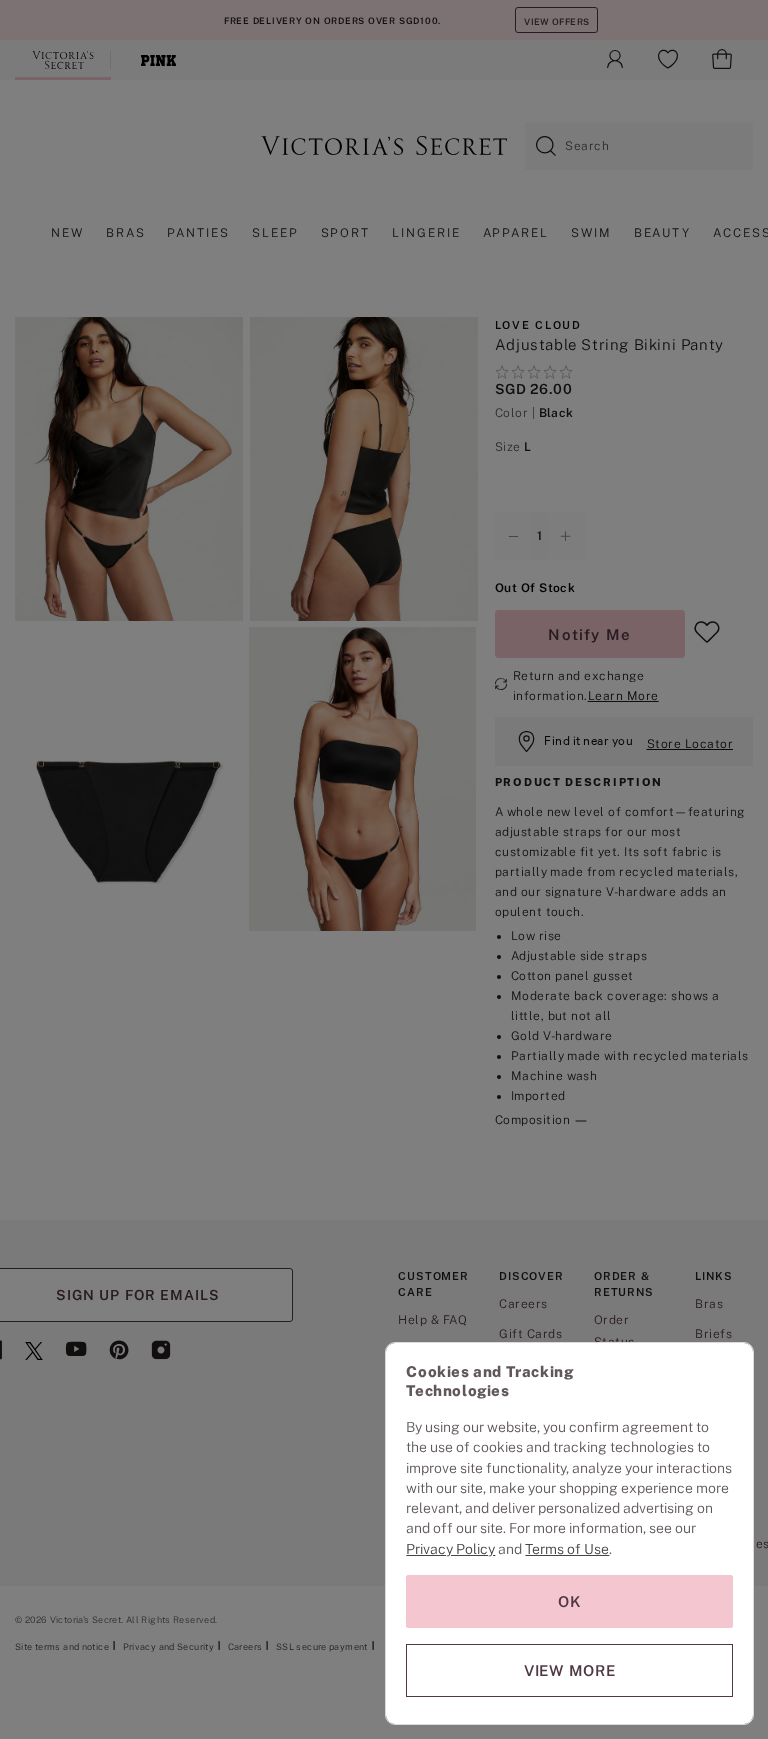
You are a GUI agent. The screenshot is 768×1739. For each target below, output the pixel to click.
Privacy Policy (450, 1549)
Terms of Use (567, 1549)
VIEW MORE (570, 1670)
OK (570, 1601)
